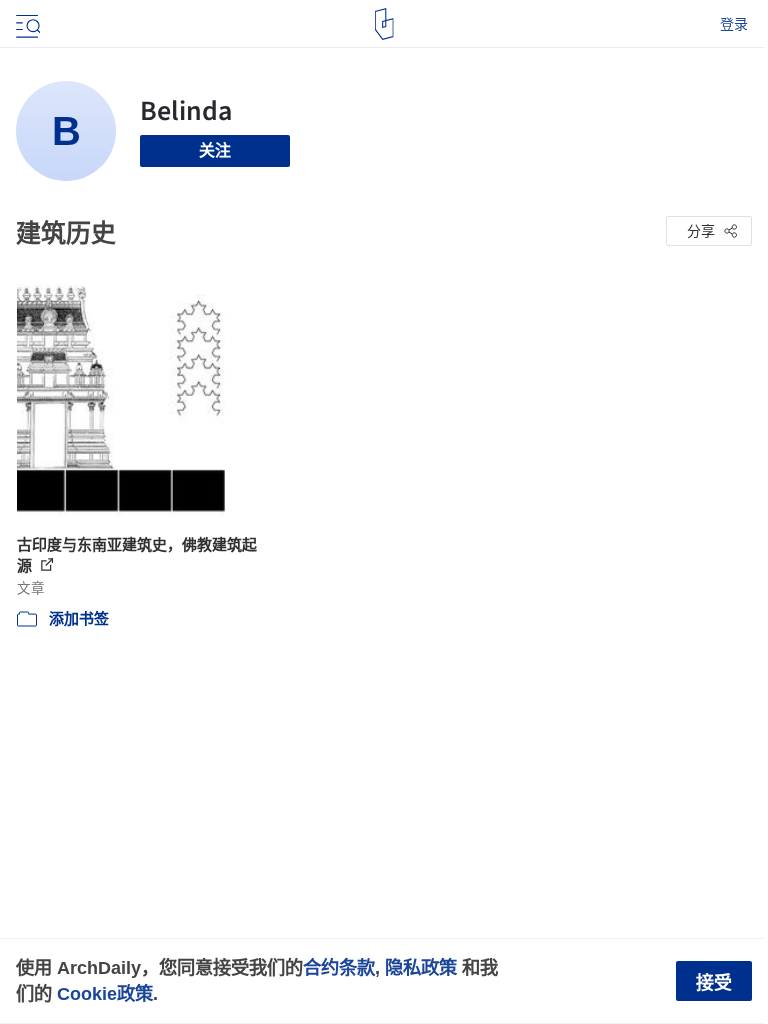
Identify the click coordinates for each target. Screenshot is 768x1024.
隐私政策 (421, 967)
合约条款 (339, 967)
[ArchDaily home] (384, 24)
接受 (714, 983)
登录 (734, 24)
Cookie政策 (105, 993)
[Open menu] (26, 24)
